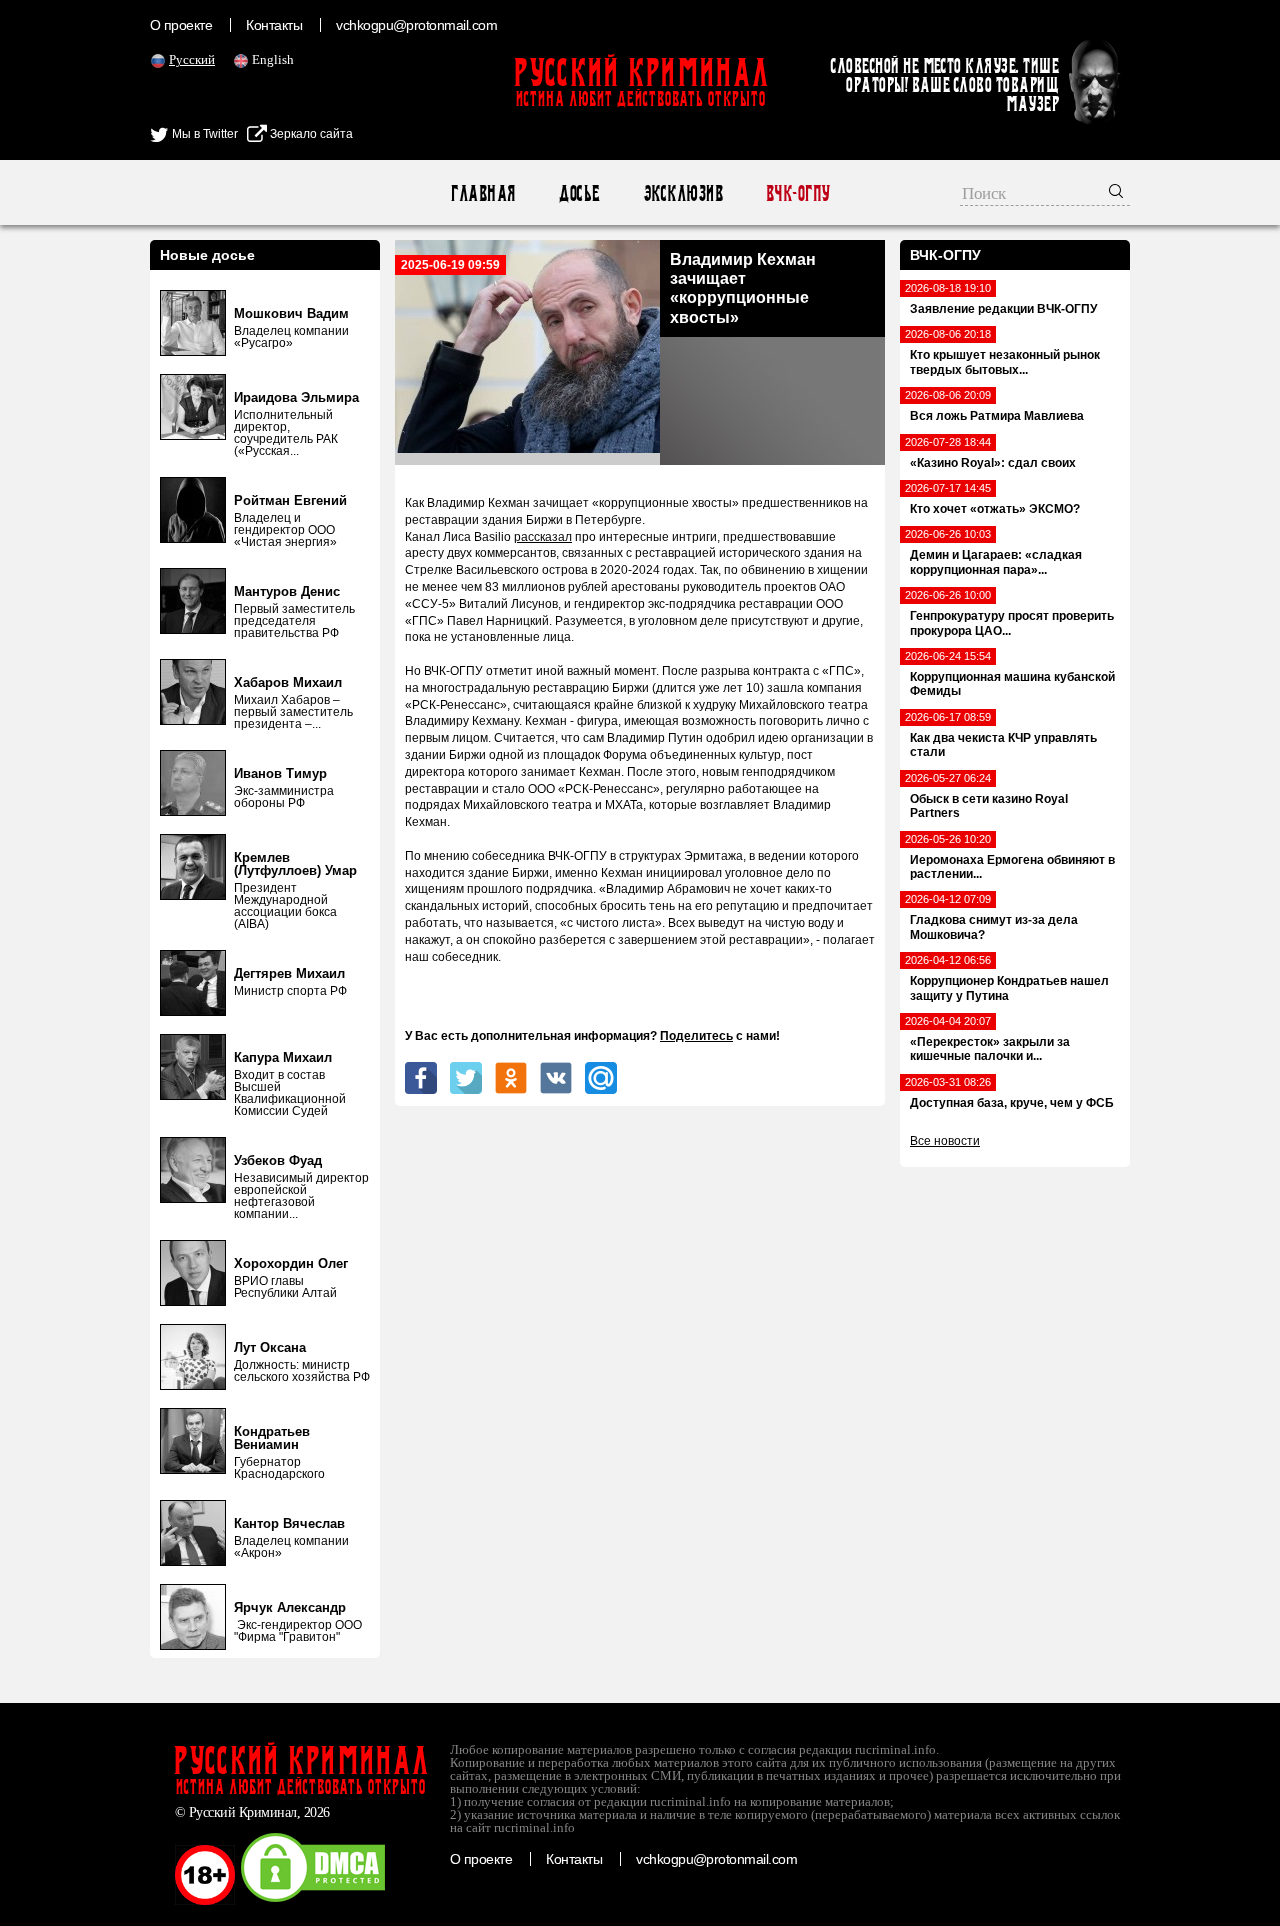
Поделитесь (696, 1036)
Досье (578, 193)
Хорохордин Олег (291, 1263)
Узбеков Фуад (278, 1160)
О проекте (181, 25)
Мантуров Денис (287, 591)
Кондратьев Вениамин (272, 1438)
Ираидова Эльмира (296, 397)
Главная (482, 193)
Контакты (274, 25)
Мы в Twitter (203, 134)
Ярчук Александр (290, 1607)
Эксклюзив (682, 193)
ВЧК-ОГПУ (797, 193)
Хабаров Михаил (288, 682)
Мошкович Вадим (291, 313)
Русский (192, 59)
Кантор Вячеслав (289, 1523)
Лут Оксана (270, 1347)
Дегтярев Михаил (289, 973)
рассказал (543, 537)
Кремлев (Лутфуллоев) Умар (295, 864)
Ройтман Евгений (290, 500)
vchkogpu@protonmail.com (416, 25)
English (273, 59)
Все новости (945, 1141)
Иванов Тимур (280, 773)
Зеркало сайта (310, 134)
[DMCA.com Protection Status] (313, 1901)
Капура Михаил (283, 1057)
